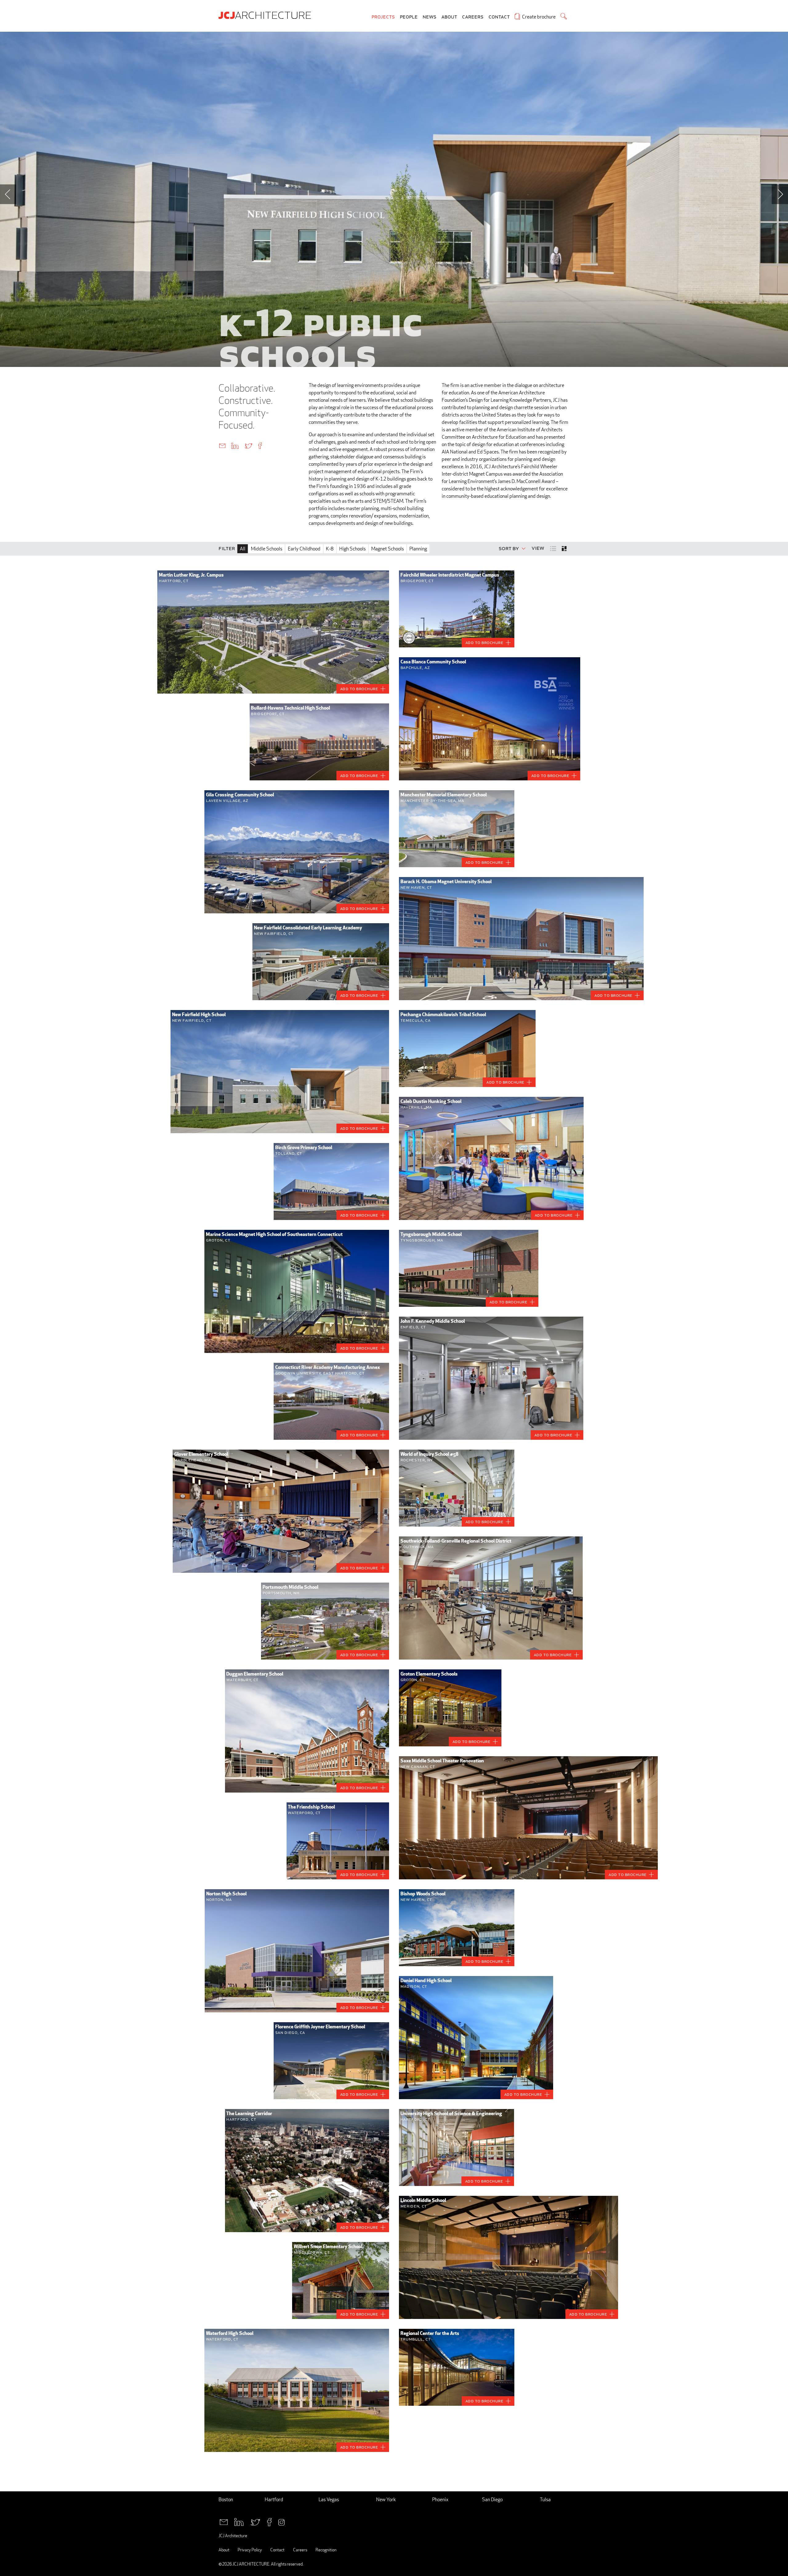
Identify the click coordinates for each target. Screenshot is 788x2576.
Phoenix (440, 2500)
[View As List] (554, 548)
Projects (383, 17)
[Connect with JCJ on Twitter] (255, 2521)
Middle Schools (267, 549)
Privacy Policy (250, 2550)
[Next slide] (780, 194)
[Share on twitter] (248, 445)
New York (386, 2500)
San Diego (492, 2500)
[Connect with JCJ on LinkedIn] (239, 2521)
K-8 (330, 549)
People (409, 17)
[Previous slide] (8, 194)
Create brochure (539, 17)
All (243, 549)
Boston (226, 2500)
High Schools (352, 549)
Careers (473, 17)
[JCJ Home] (266, 15)
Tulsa (545, 2500)
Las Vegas (329, 2500)
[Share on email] (222, 445)
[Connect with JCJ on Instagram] (281, 2521)
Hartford (274, 2500)
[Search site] (564, 16)
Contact (499, 17)
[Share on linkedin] (235, 445)
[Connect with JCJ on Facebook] (269, 2521)
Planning (418, 549)
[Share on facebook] (260, 445)
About (449, 17)
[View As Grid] (565, 549)
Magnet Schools (388, 549)
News (430, 17)
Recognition (326, 2550)
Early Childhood (304, 549)
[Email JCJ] (224, 2521)
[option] (394, 199)
